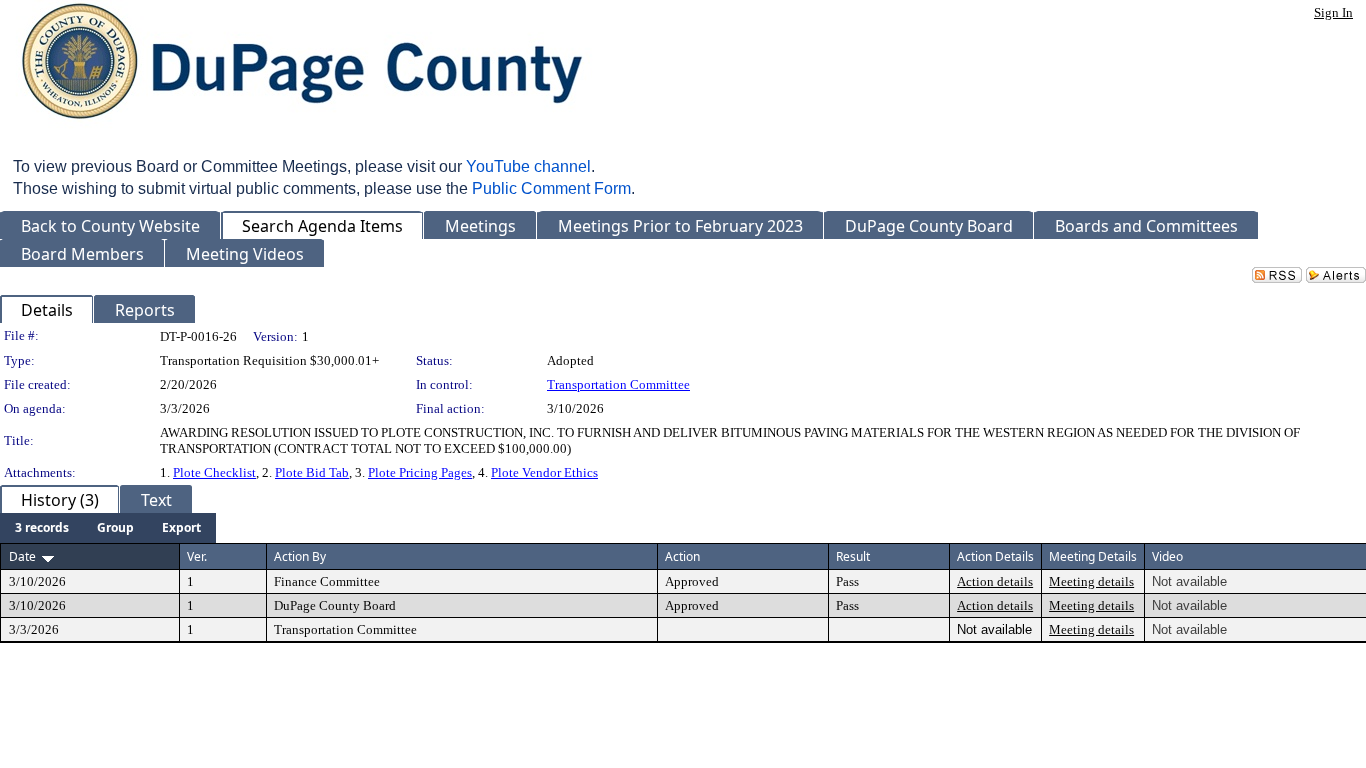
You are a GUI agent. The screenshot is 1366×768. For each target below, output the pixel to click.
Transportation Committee (618, 384)
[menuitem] (42, 528)
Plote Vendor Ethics (544, 472)
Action (682, 556)
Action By (300, 556)
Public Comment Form (551, 188)
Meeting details (1091, 581)
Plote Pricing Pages (420, 472)
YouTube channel (528, 166)
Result (853, 556)
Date (22, 556)
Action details (995, 581)
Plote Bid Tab (312, 472)
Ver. (197, 556)
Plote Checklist (214, 472)
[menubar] (108, 528)
